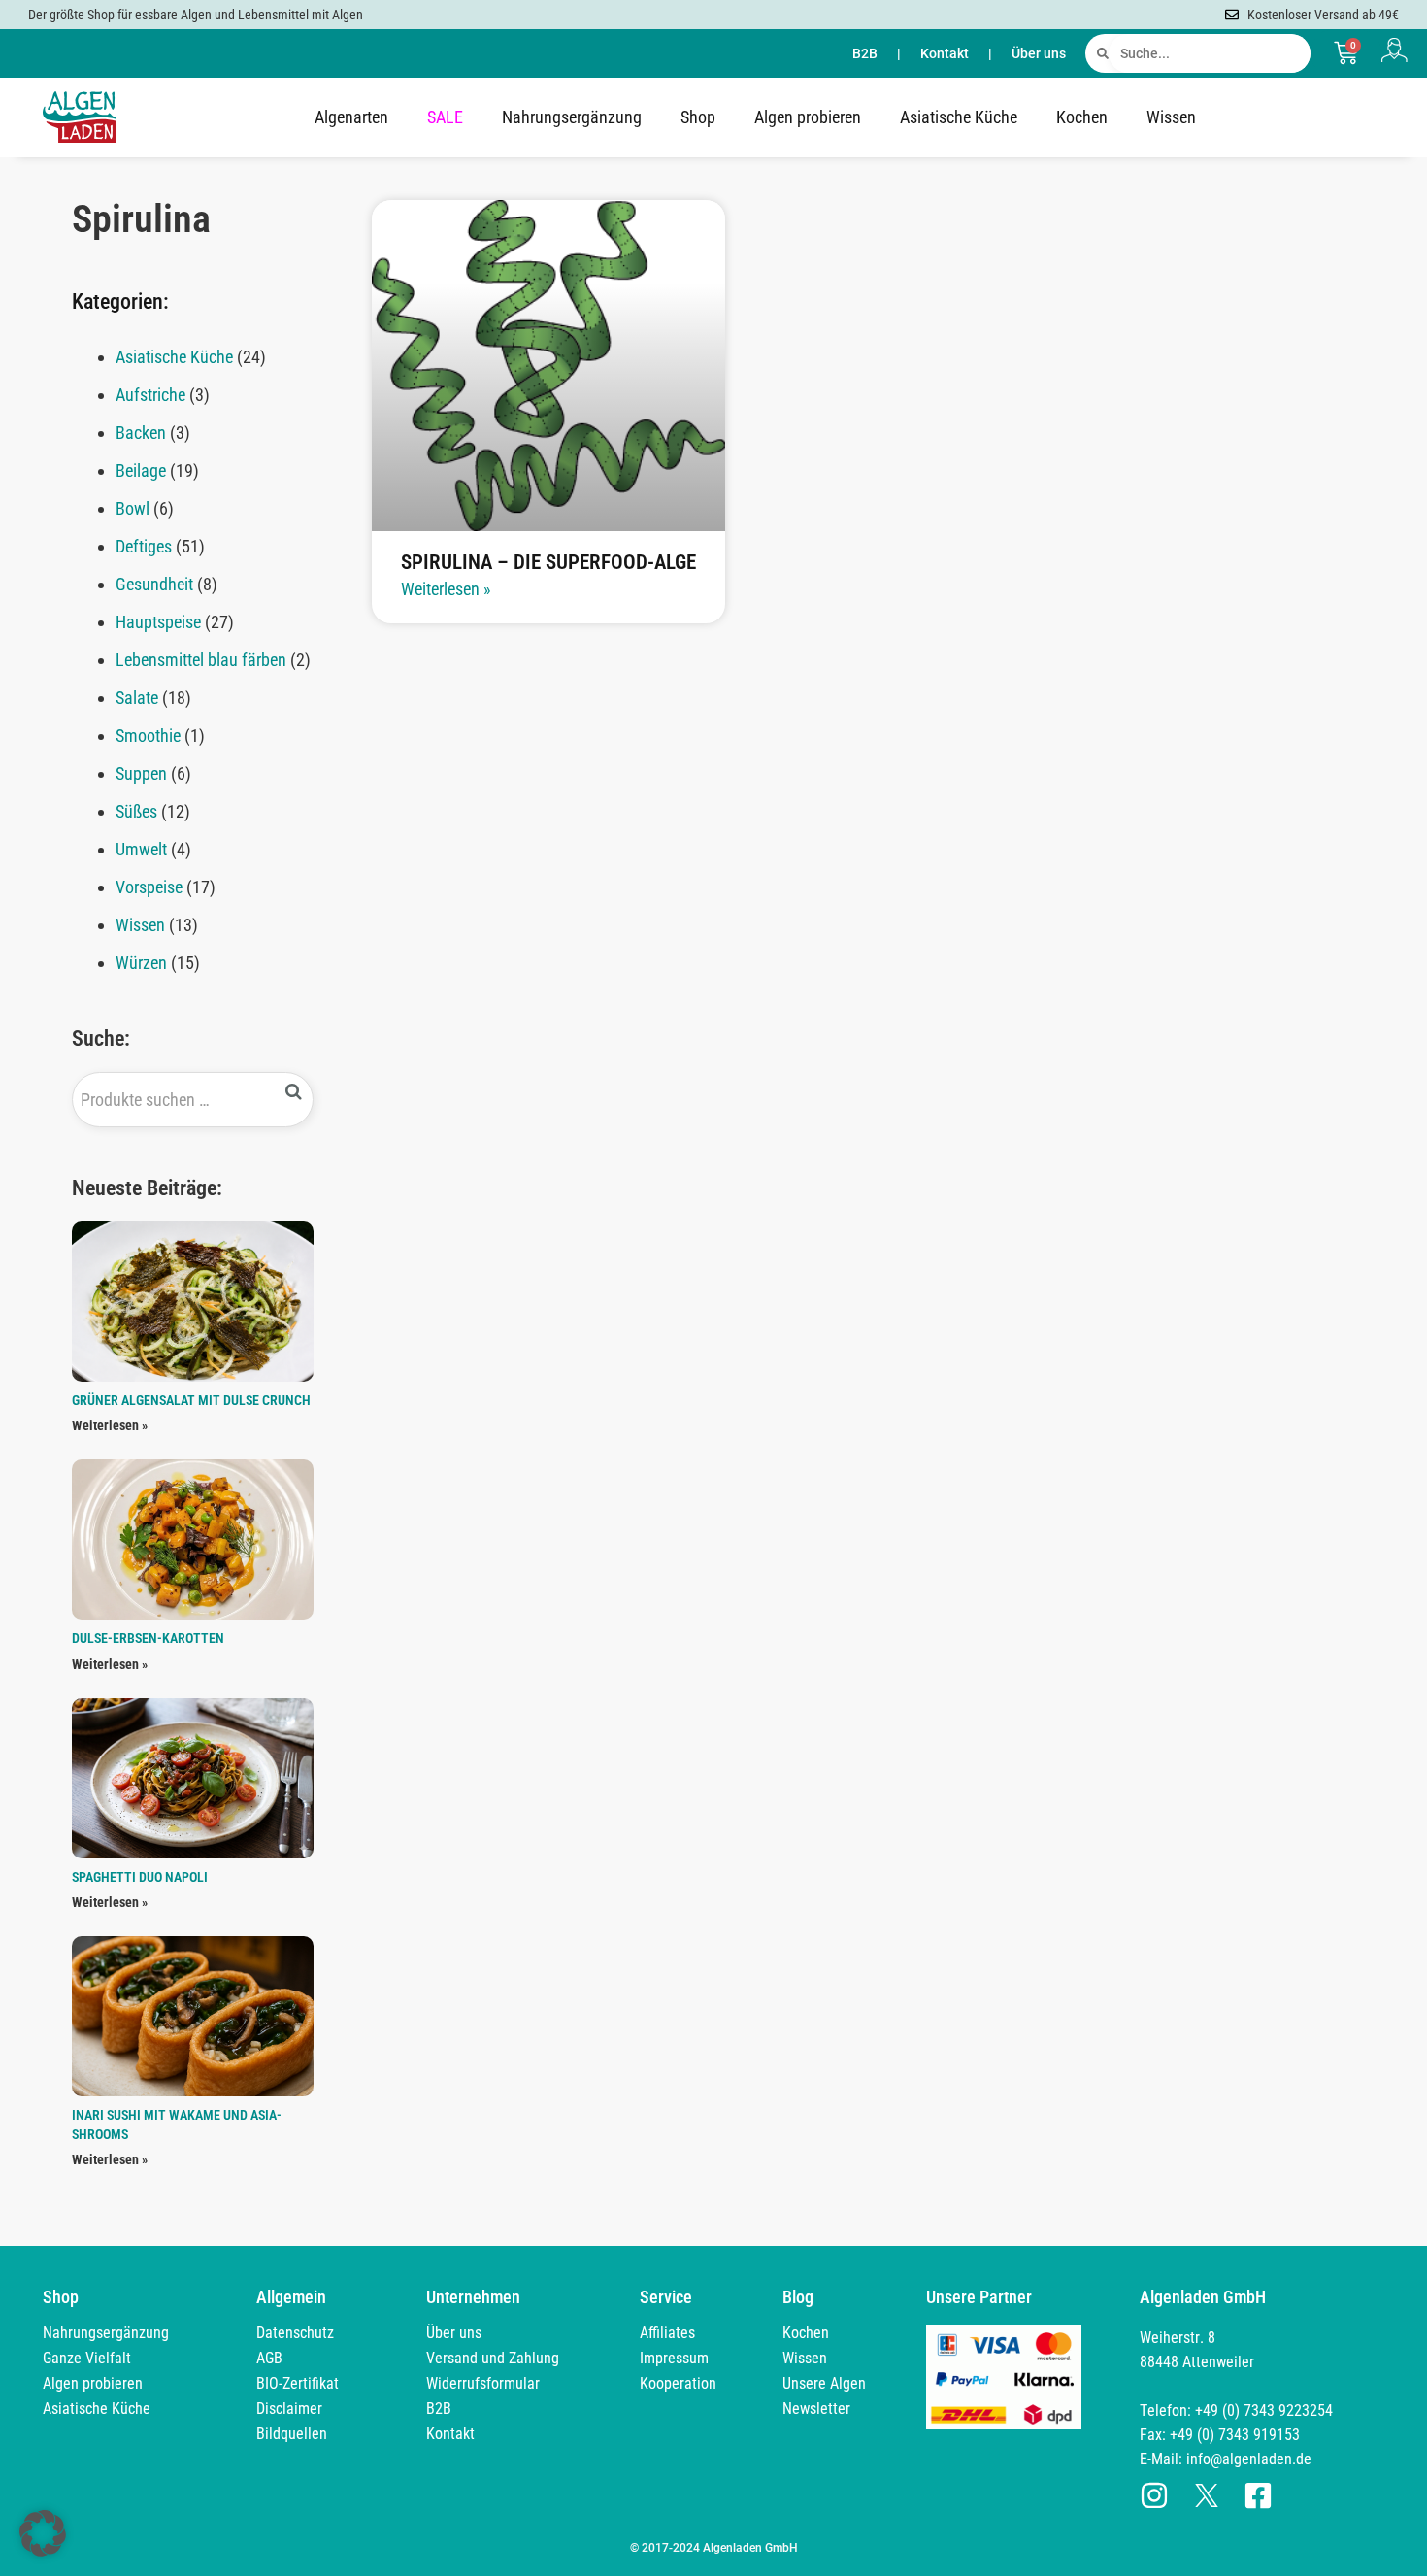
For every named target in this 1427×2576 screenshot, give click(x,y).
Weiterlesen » (110, 1425)
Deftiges (144, 546)
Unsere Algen (824, 2383)
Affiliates (667, 2333)
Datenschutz (295, 2333)
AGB (269, 2358)
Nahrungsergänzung (572, 117)
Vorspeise (149, 887)
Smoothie (148, 736)
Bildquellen (292, 2434)
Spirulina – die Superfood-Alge (548, 562)
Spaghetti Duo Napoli (140, 1877)
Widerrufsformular (483, 2383)
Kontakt (945, 53)
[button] (43, 2533)
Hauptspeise (158, 622)
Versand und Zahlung (493, 2358)
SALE (445, 117)
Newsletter (816, 2409)
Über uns (1039, 53)
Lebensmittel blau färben (201, 660)
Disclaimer (289, 2409)
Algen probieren (808, 117)
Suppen (141, 773)
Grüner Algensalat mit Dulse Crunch (191, 1400)
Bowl (133, 508)
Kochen (1082, 117)
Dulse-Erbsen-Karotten (148, 1638)
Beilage (141, 470)
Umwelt (141, 849)
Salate (137, 698)
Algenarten (351, 117)
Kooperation (678, 2383)
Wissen (1171, 117)
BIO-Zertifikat (298, 2383)
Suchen (294, 1092)
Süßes (136, 811)
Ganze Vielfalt (87, 2358)
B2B (865, 53)
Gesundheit (154, 584)
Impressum (674, 2358)
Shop (698, 117)
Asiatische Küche (959, 117)
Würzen (141, 963)
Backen (141, 433)
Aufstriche (150, 395)
